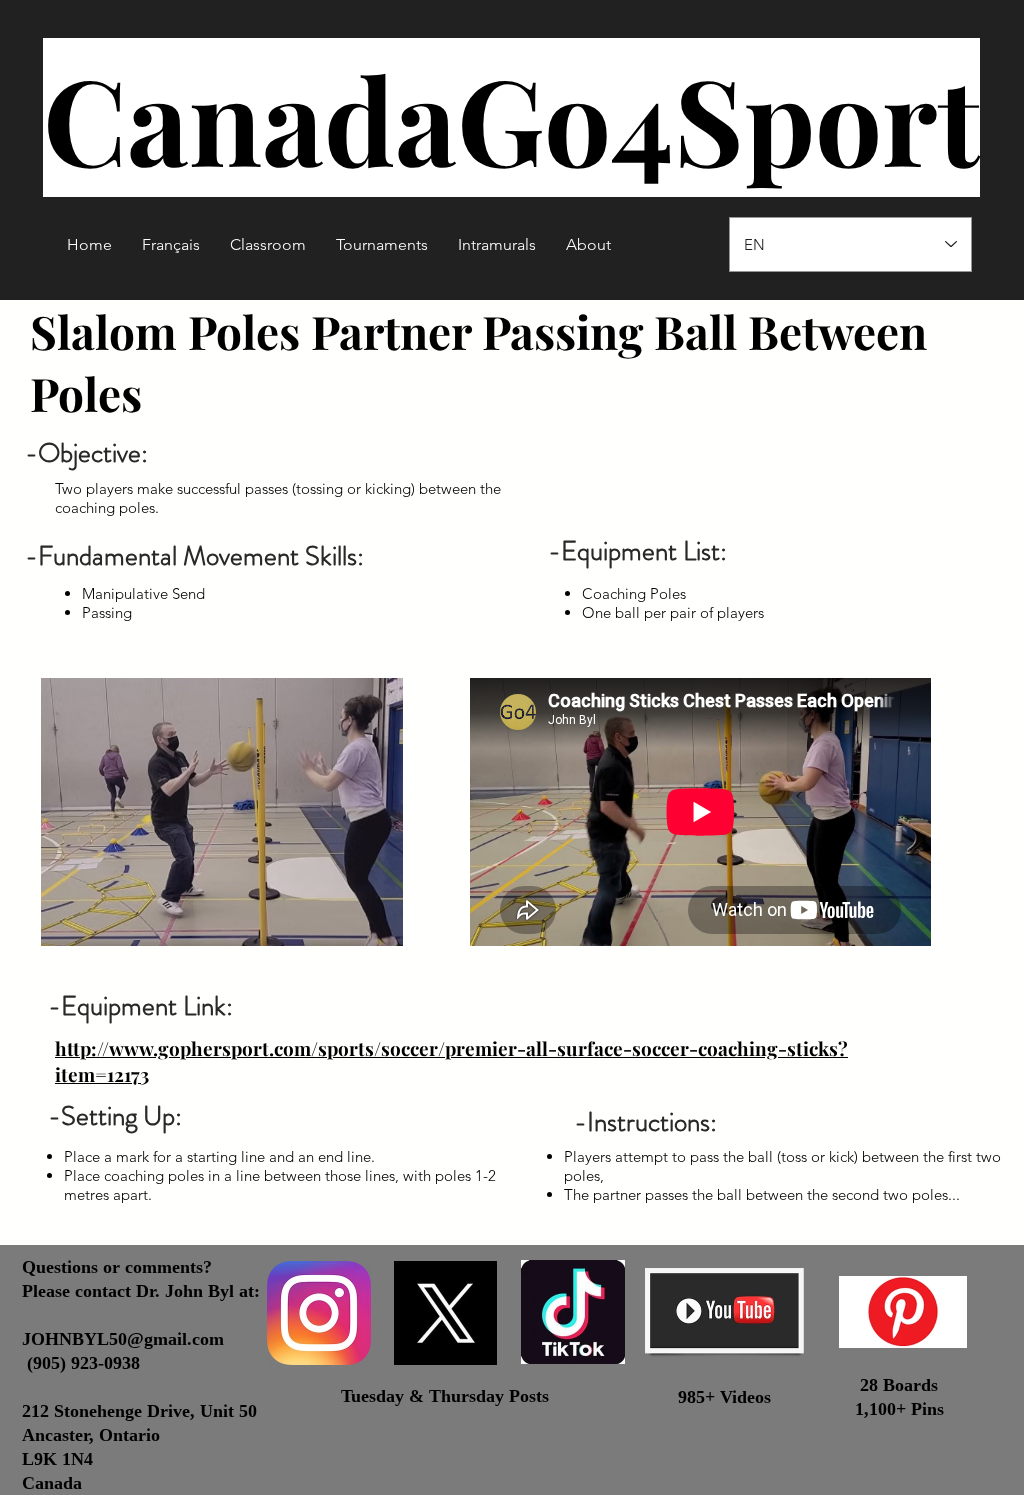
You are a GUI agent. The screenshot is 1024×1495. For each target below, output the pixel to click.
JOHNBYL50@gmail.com (123, 1339)
